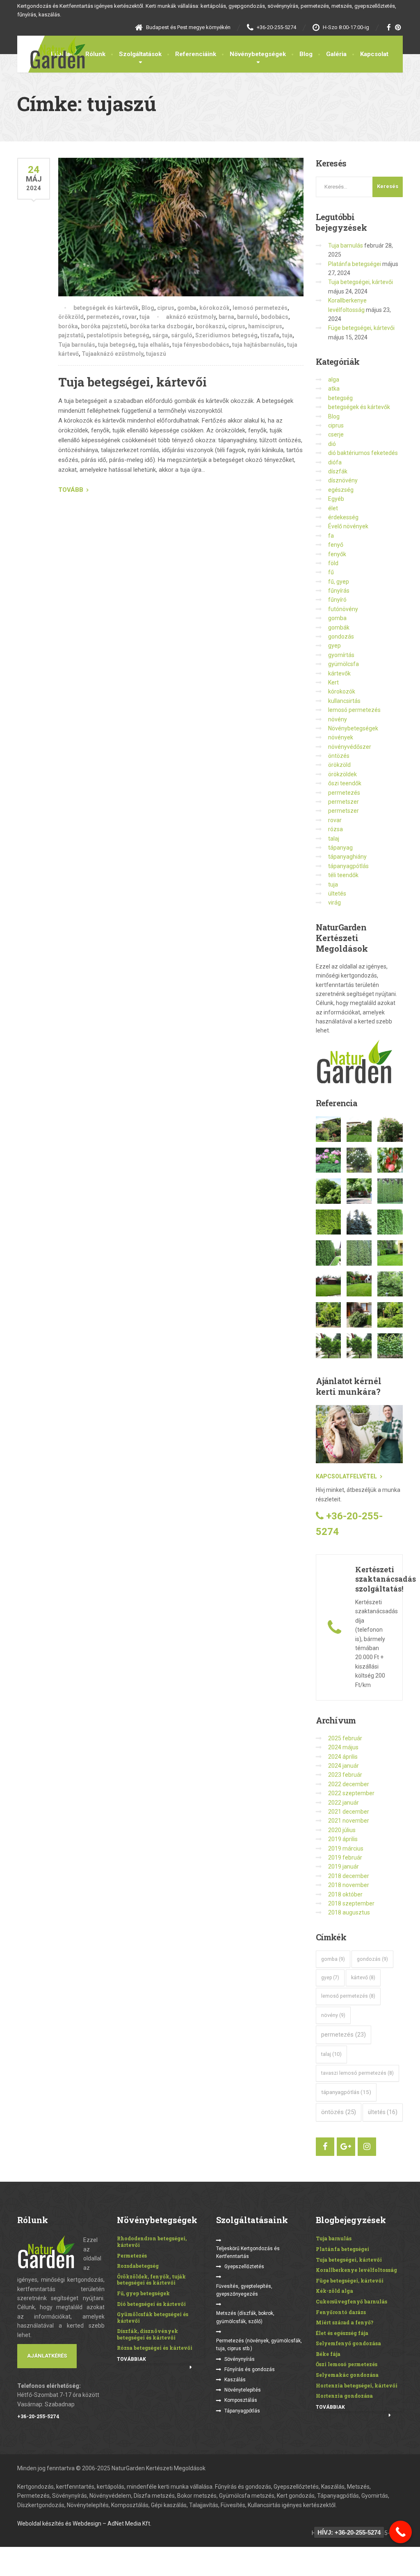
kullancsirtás (344, 701)
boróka (68, 326)
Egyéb (336, 499)
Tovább (71, 490)
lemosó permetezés (260, 308)
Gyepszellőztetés (244, 2267)
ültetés (337, 894)
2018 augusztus (349, 1912)
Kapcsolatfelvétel (346, 1476)
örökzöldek (342, 774)
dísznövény (343, 480)
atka (334, 389)
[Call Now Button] (401, 2532)
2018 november (349, 1885)
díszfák (338, 471)
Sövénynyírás (240, 2359)
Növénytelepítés (243, 2390)
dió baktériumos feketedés (363, 453)
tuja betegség (117, 345)
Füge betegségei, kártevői (361, 328)
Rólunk (95, 54)
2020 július (342, 1830)
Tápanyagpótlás (242, 2411)
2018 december (349, 1876)
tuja (145, 317)
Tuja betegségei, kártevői (132, 382)
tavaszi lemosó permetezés (357, 2073)
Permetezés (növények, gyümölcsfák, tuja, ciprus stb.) (259, 2345)
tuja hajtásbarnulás (258, 345)
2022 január (344, 1803)
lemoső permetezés (348, 1996)
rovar (129, 317)
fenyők (337, 554)
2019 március (346, 1848)
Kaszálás (235, 2380)
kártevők (339, 673)
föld (333, 563)
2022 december (349, 1784)
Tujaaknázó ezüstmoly (112, 354)
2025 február (345, 1738)
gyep (334, 646)
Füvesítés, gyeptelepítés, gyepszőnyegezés (244, 2290)
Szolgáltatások (140, 54)
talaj (334, 839)
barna (226, 317)
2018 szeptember (351, 1903)
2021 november (349, 1821)
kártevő (363, 1978)
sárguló (182, 335)
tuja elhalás (154, 345)
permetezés (103, 317)
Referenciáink (196, 54)
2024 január (344, 1766)
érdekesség (343, 517)
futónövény (343, 609)
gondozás (341, 637)
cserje (336, 434)
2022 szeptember (351, 1793)
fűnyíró (337, 600)
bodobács (275, 317)
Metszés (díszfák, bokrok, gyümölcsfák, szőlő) (245, 2317)
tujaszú (156, 354)
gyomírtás (341, 655)
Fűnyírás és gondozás (250, 2369)
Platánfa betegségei (355, 264)
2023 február (345, 1775)
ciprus (166, 308)
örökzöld (71, 317)
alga (334, 380)
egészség (341, 490)
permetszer (344, 802)
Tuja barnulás (77, 345)
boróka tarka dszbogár (161, 326)
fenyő (336, 545)
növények (341, 737)
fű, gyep (339, 582)
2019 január (344, 1867)
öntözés (339, 756)
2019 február (345, 1858)
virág (334, 903)
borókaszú (210, 326)
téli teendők (343, 875)
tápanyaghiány (347, 857)
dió (332, 444)
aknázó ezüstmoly (191, 317)
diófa (335, 462)
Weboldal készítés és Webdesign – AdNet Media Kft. (84, 2524)
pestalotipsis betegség (118, 335)
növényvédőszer (350, 747)
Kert (333, 682)
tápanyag (340, 848)
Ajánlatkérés (47, 2356)
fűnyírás (339, 591)
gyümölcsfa (344, 664)
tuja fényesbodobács (201, 345)
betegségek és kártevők (106, 308)
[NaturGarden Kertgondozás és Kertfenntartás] (51, 52)
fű (331, 572)
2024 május (343, 1747)
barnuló (248, 317)
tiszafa (270, 335)
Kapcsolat (374, 54)
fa (331, 536)
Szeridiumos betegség (226, 335)
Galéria (336, 54)
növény (338, 719)
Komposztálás (241, 2400)
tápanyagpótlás (348, 866)
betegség (340, 398)
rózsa (336, 829)
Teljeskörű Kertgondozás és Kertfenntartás (248, 2252)
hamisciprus (265, 326)
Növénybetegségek (258, 54)
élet (333, 508)
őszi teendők (345, 783)
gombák (339, 628)
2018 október (345, 1894)
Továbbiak (131, 2359)
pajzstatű (71, 335)
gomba (187, 308)
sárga (160, 335)
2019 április (343, 1839)
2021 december (349, 1812)
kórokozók (215, 308)
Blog (306, 54)
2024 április (343, 1757)
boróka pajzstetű (104, 326)
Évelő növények (348, 526)
